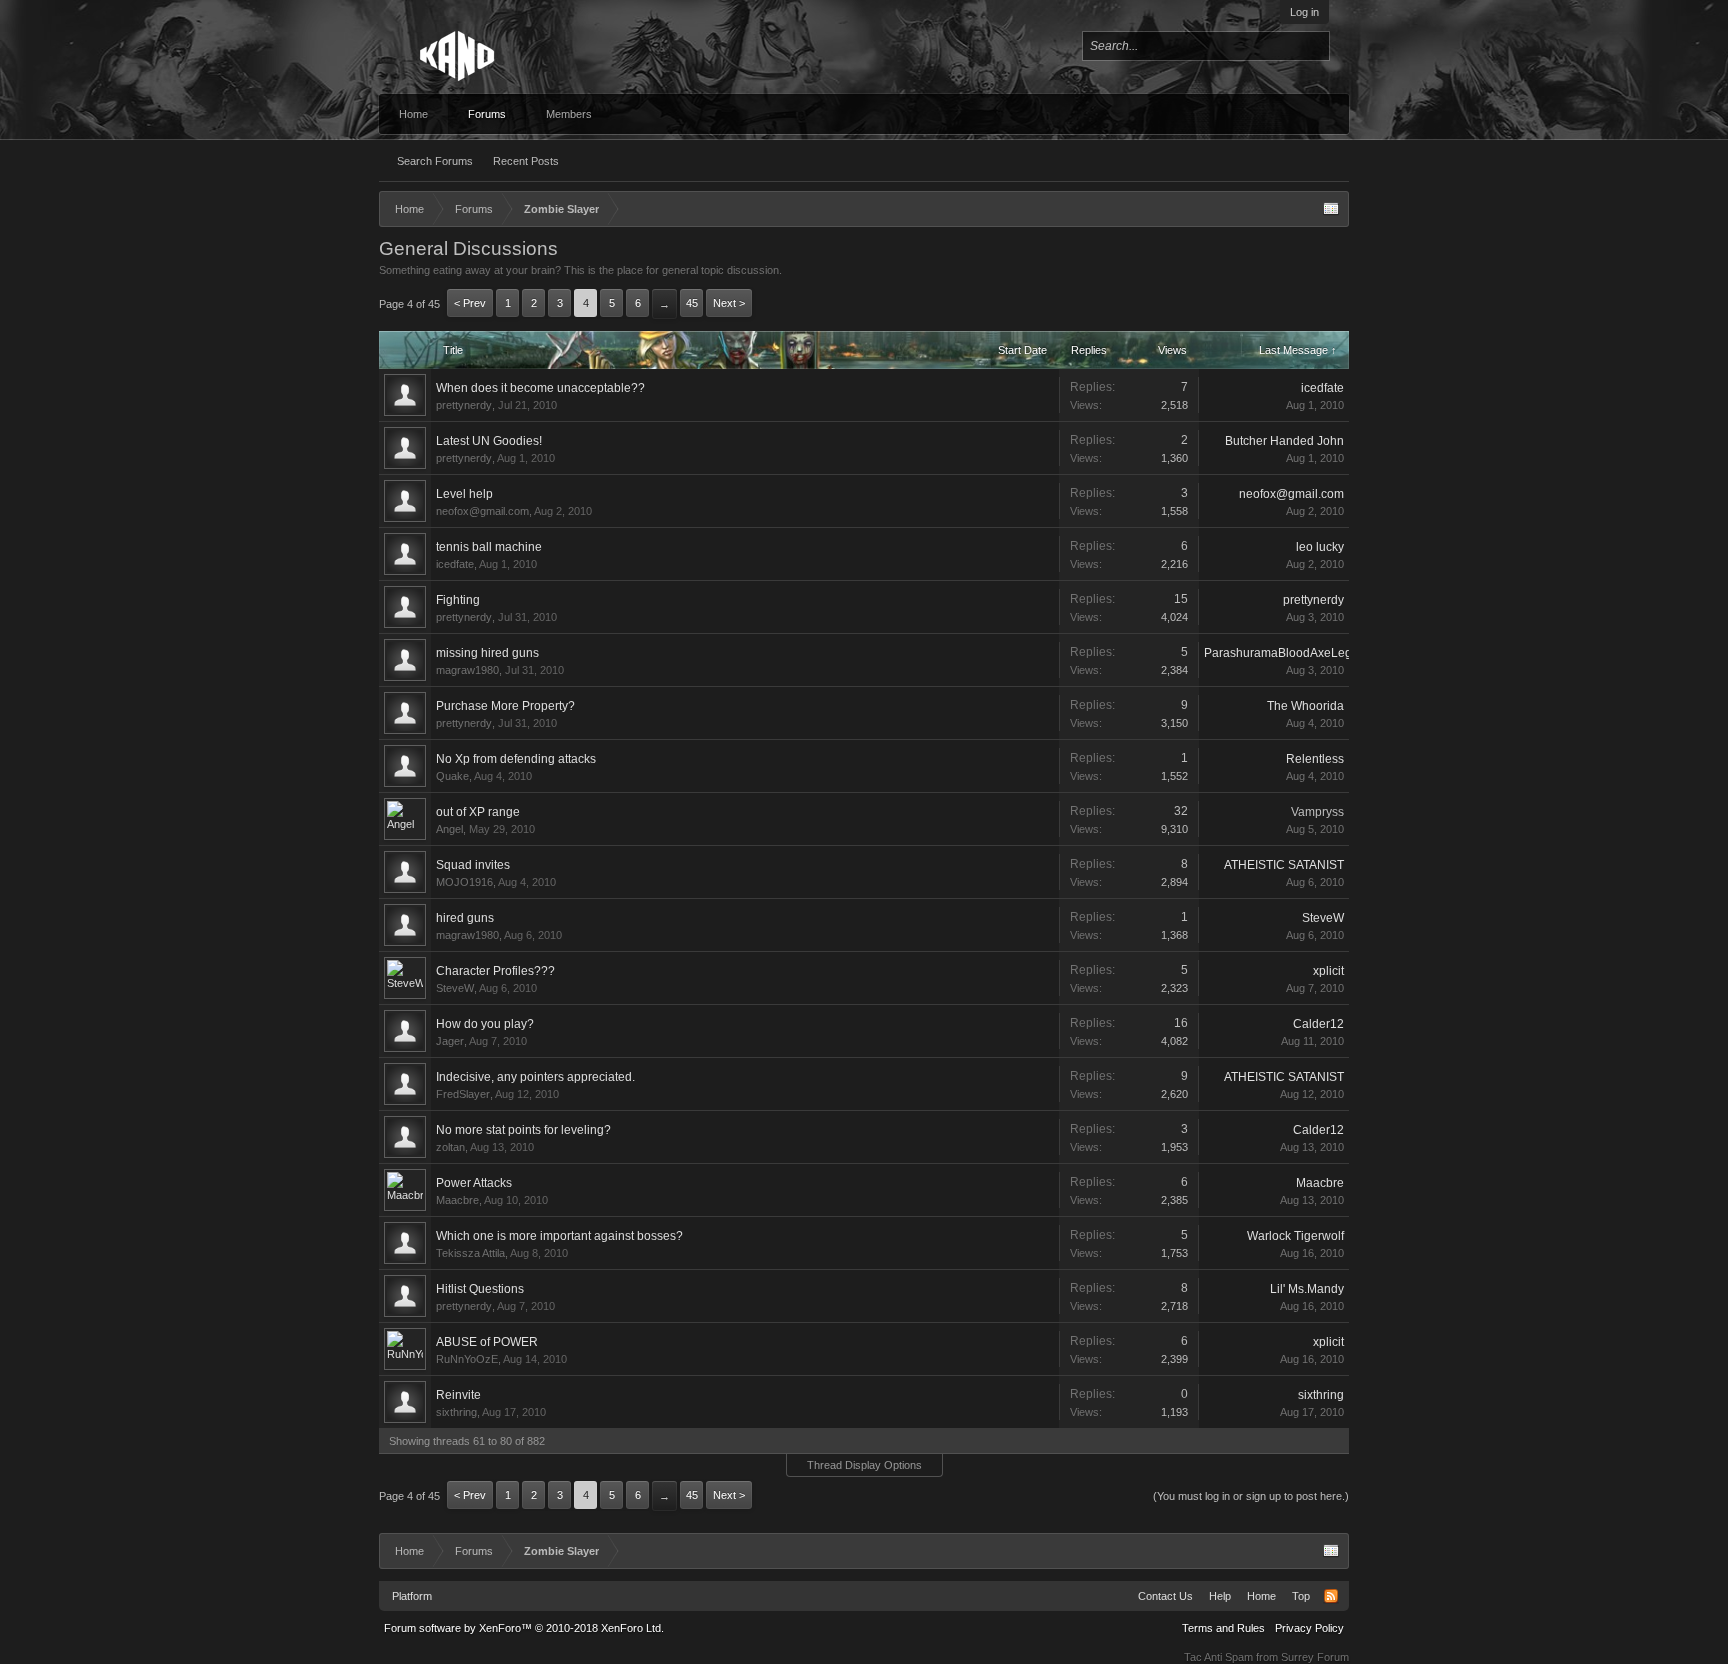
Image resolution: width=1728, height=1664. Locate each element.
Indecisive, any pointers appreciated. (535, 1077)
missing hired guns (487, 653)
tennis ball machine (489, 547)
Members (569, 114)
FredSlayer (463, 1094)
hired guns (465, 918)
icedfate (1322, 388)
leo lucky (1320, 547)
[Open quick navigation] (1331, 209)
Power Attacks (474, 1183)
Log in (1304, 12)
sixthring (456, 1412)
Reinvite (458, 1395)
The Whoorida (1305, 706)
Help (1220, 1596)
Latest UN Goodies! (489, 441)
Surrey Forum (1315, 1657)
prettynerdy (464, 405)
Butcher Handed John (1284, 441)
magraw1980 (467, 670)
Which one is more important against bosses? (559, 1236)
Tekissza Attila (470, 1253)
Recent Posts (526, 161)
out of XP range (478, 812)
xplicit (1328, 971)
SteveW (1323, 918)
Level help (464, 494)
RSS (1331, 1596)
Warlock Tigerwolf (1295, 1236)
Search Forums (435, 161)
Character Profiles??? (495, 971)
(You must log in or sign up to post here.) (1251, 1496)
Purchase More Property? (505, 706)
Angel (449, 829)
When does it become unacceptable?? (540, 388)
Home (413, 114)
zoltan (450, 1147)
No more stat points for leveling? (523, 1130)
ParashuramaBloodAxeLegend (1288, 653)
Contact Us (1165, 1596)
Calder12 (1318, 1024)
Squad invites (473, 865)
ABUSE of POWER (487, 1342)
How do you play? (485, 1024)
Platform (412, 1596)
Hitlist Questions (480, 1289)
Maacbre (457, 1200)
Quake (452, 776)
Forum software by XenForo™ (524, 1628)
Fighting (458, 600)
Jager (450, 1041)
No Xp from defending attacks (516, 759)
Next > (729, 303)
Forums (487, 114)
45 (692, 303)
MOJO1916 (464, 882)
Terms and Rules (1223, 1628)
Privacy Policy (1309, 1628)
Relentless (1315, 759)
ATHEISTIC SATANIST (1284, 865)
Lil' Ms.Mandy (1307, 1289)
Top (1301, 1596)
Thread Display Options (864, 1465)
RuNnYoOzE (467, 1359)
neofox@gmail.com (482, 511)
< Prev (470, 303)
